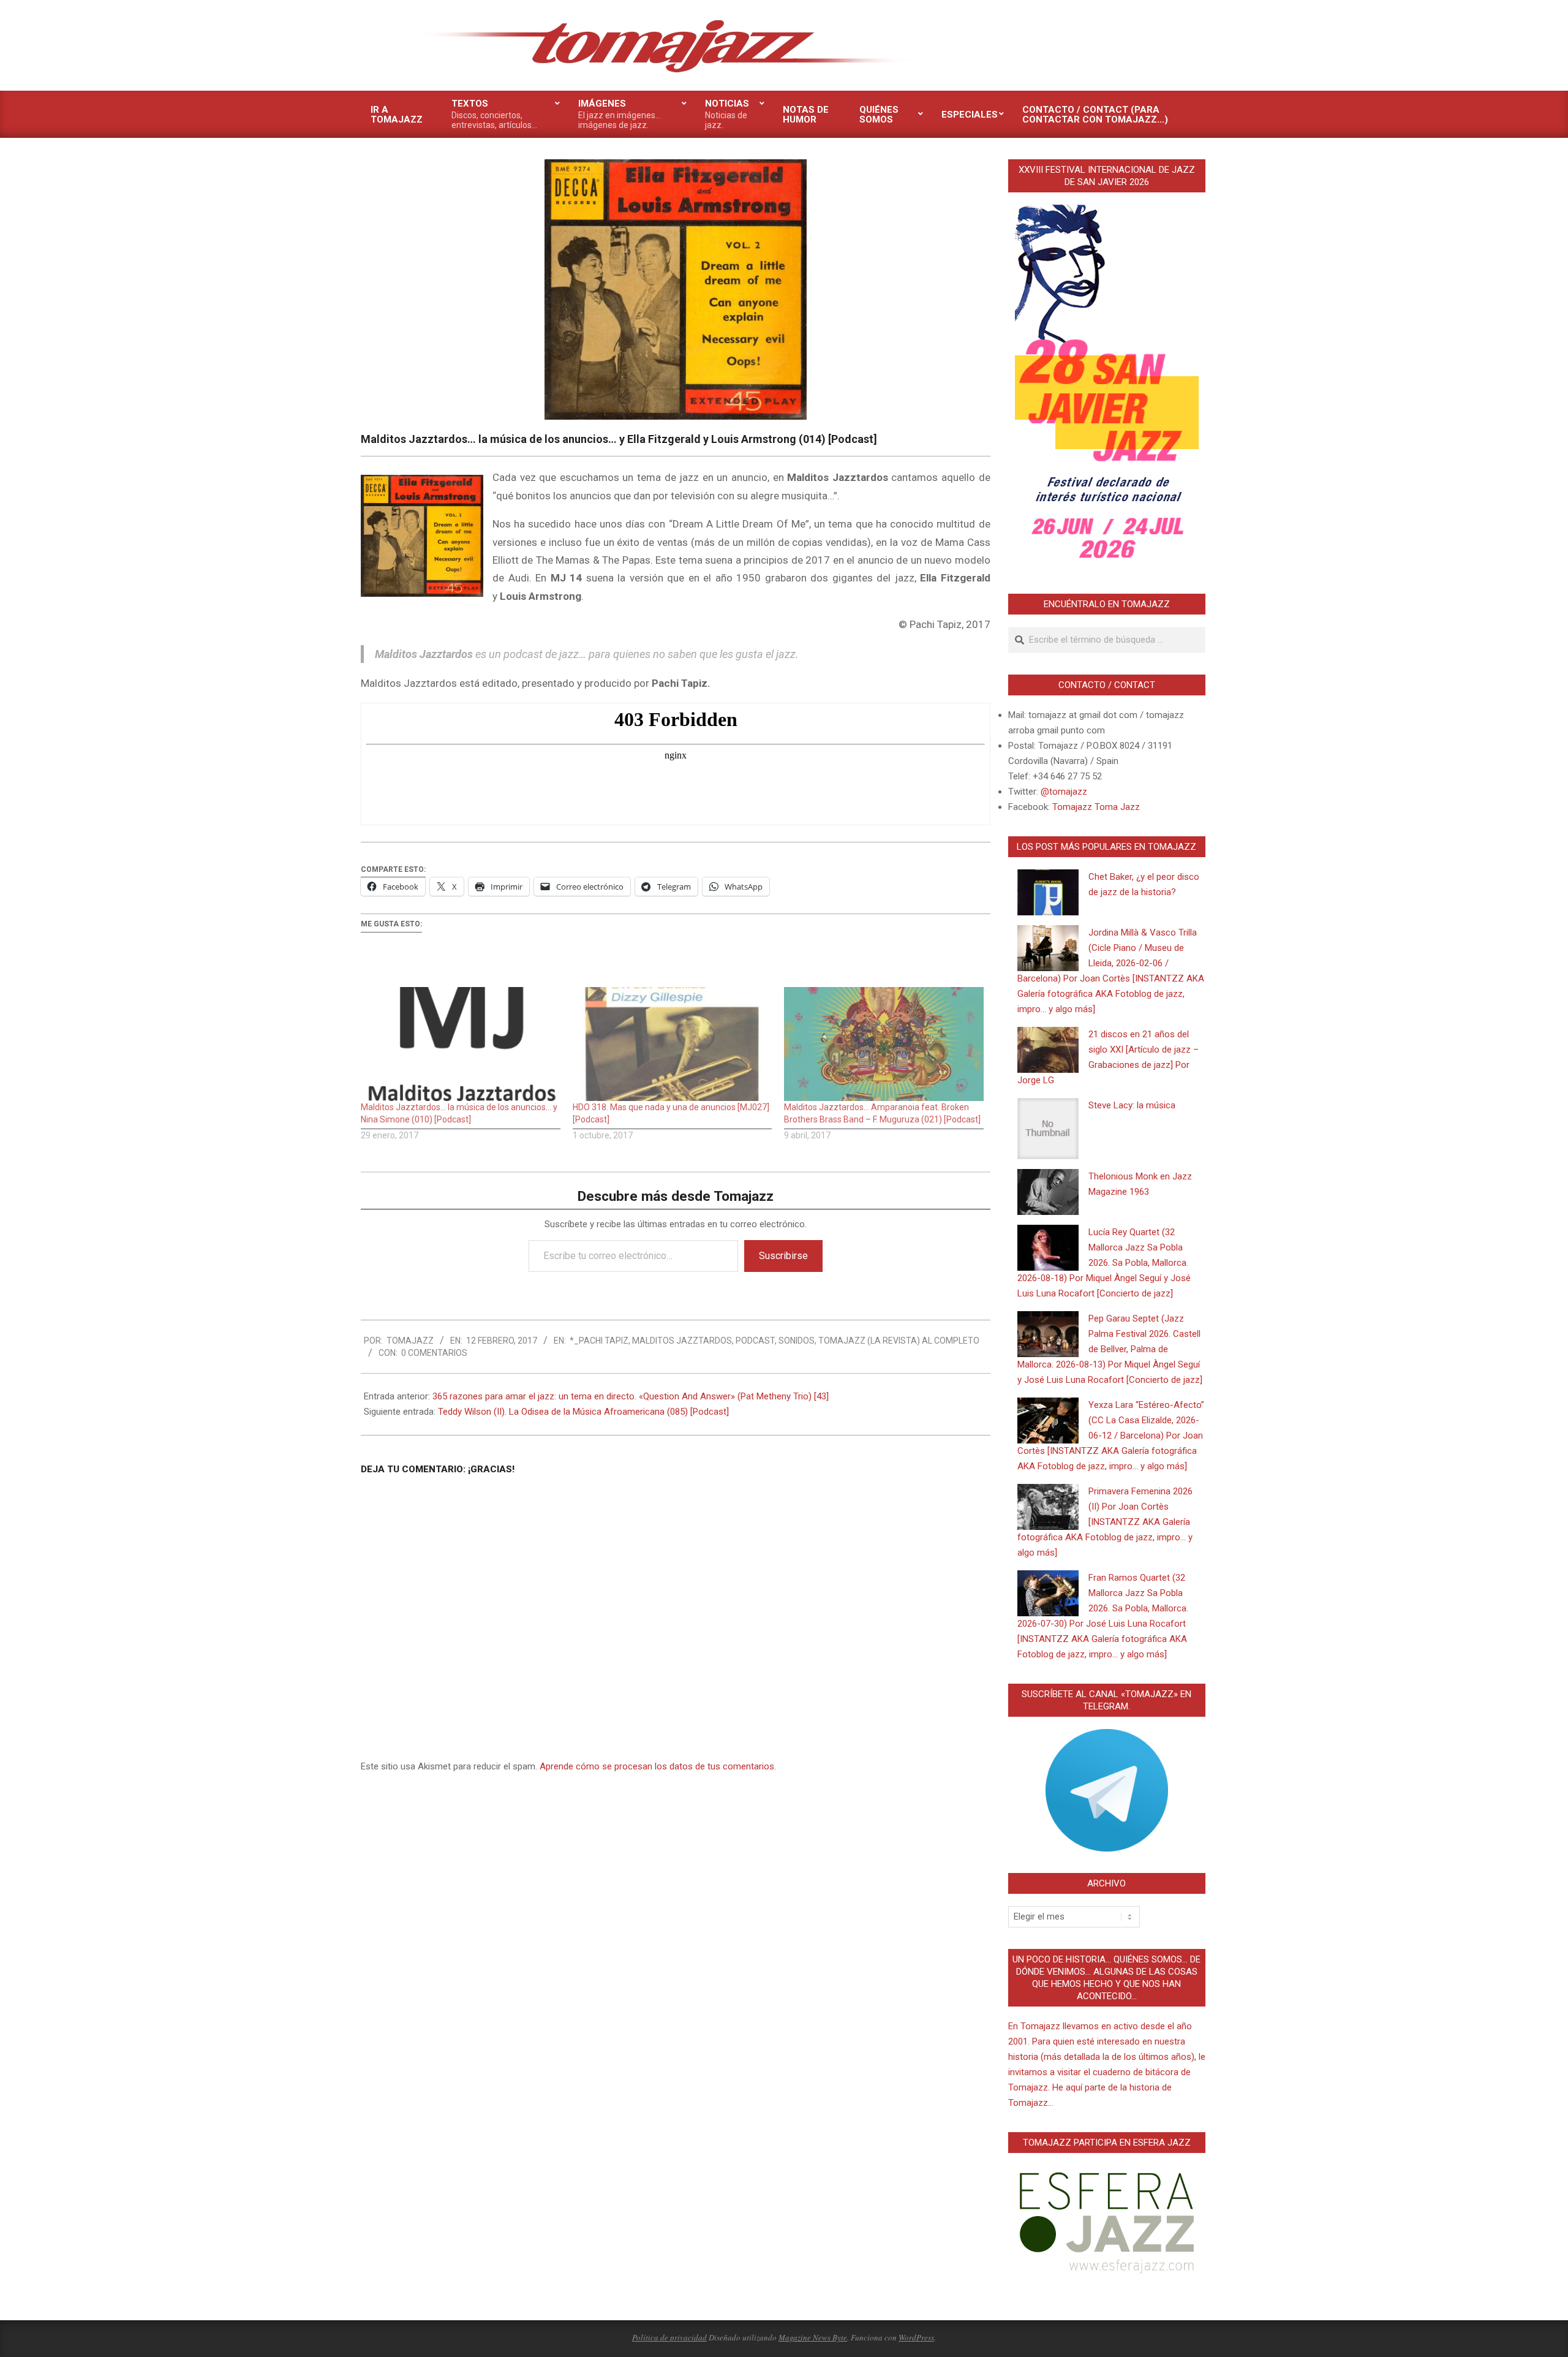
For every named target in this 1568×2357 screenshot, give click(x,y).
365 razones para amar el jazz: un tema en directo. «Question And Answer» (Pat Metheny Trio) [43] (631, 1396)
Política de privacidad (669, 2337)
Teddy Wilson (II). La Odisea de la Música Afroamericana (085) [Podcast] (583, 1412)
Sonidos (797, 1341)
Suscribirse (783, 1256)
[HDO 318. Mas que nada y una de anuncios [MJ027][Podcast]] (673, 1044)
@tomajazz (1064, 792)
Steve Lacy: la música (1132, 1105)
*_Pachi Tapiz (599, 1341)
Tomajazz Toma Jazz (1096, 807)
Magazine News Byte (813, 2337)
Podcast (755, 1341)
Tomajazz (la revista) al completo (899, 1341)
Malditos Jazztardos (682, 1341)
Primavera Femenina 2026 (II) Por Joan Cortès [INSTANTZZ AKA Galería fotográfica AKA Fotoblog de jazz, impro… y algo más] (1105, 1522)
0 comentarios (434, 1353)
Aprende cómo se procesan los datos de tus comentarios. (658, 1766)
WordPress (916, 2337)
